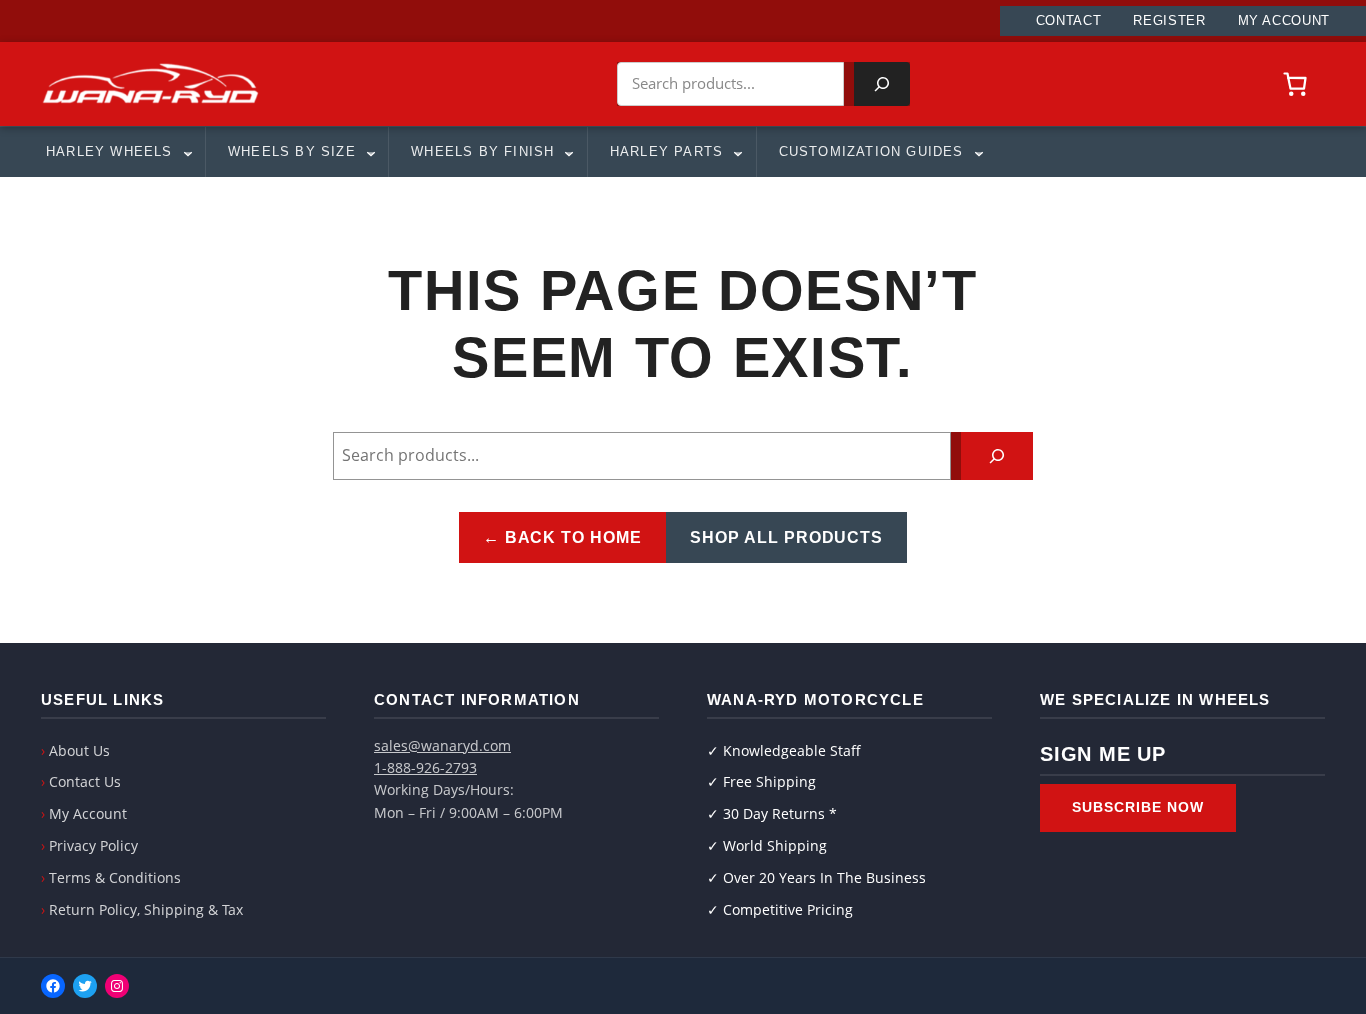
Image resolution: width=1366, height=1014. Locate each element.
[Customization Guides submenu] (978, 152)
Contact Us (85, 781)
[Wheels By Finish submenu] (568, 152)
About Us (79, 750)
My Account (88, 813)
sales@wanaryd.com (442, 745)
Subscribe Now (1138, 807)
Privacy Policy (93, 845)
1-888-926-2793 (425, 767)
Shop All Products (786, 537)
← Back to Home (562, 537)
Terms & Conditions (115, 877)
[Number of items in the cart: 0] (1295, 84)
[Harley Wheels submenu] (187, 152)
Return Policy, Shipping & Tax (146, 909)
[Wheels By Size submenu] (370, 152)
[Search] (882, 84)
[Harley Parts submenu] (737, 152)
